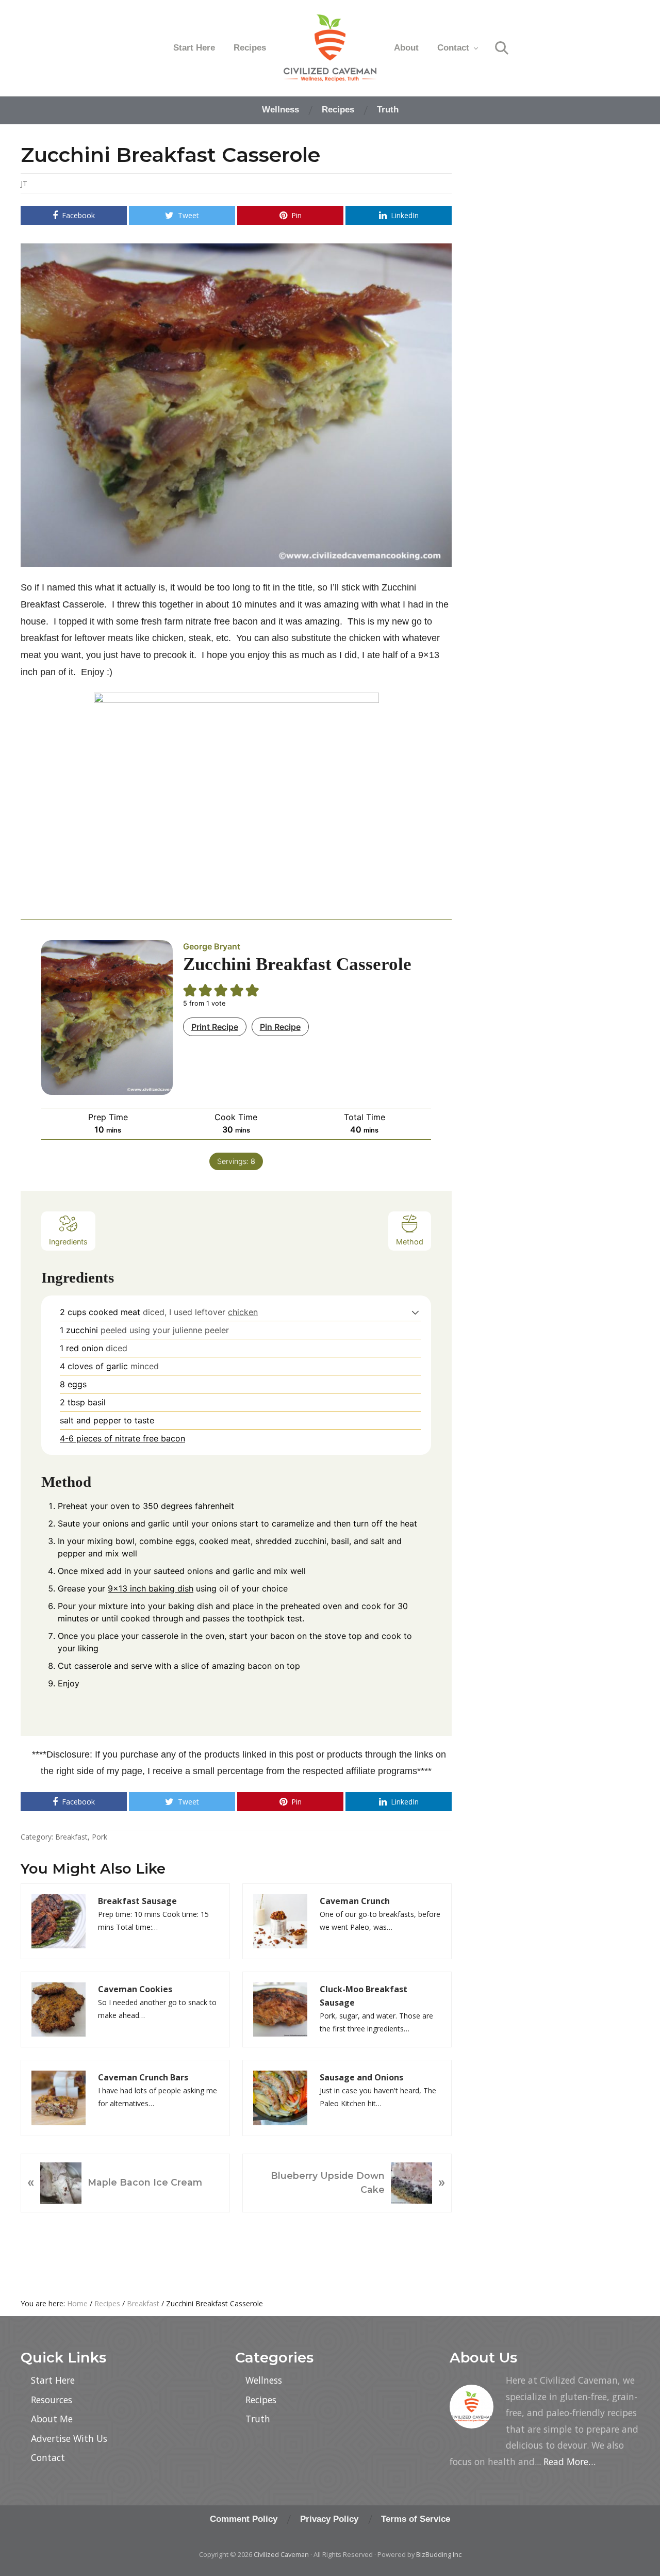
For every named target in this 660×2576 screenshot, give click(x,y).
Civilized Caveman (281, 2554)
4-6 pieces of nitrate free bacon (122, 1438)
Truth (258, 2419)
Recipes (261, 2400)
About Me (52, 2419)
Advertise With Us (69, 2438)
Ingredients (68, 1242)
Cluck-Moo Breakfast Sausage (364, 1996)
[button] (415, 1312)
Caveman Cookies (135, 1989)
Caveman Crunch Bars (143, 2077)
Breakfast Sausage (137, 1901)
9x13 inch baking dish (151, 1588)
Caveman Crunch (355, 1901)
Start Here (53, 2380)
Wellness (264, 2380)
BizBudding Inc (439, 2554)
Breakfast (71, 1837)
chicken (243, 1312)
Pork (100, 1837)
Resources (52, 2400)
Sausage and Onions (361, 2077)
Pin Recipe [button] (280, 1027)
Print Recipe (215, 1027)
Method (410, 1242)
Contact (48, 2457)
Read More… (570, 2462)
